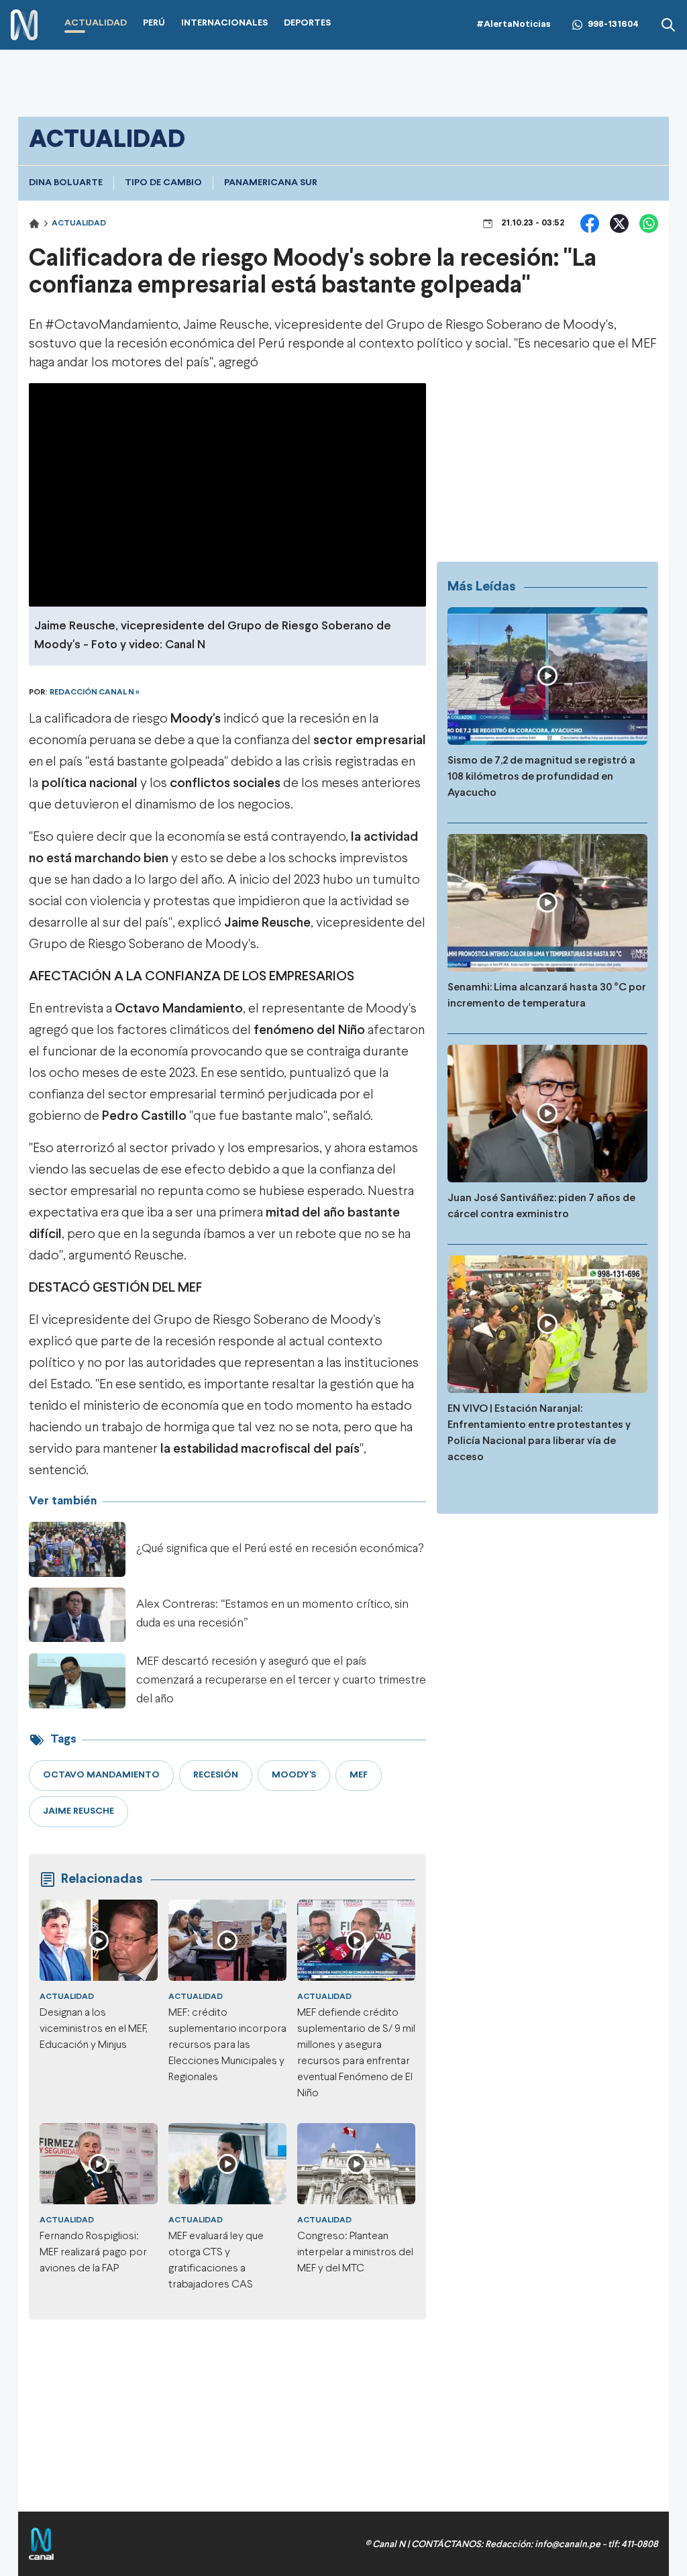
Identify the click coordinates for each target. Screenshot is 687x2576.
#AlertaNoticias (514, 24)
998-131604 (613, 24)
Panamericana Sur (271, 183)
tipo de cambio (163, 183)
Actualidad (79, 223)
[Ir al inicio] (24, 25)
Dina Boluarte (66, 183)
